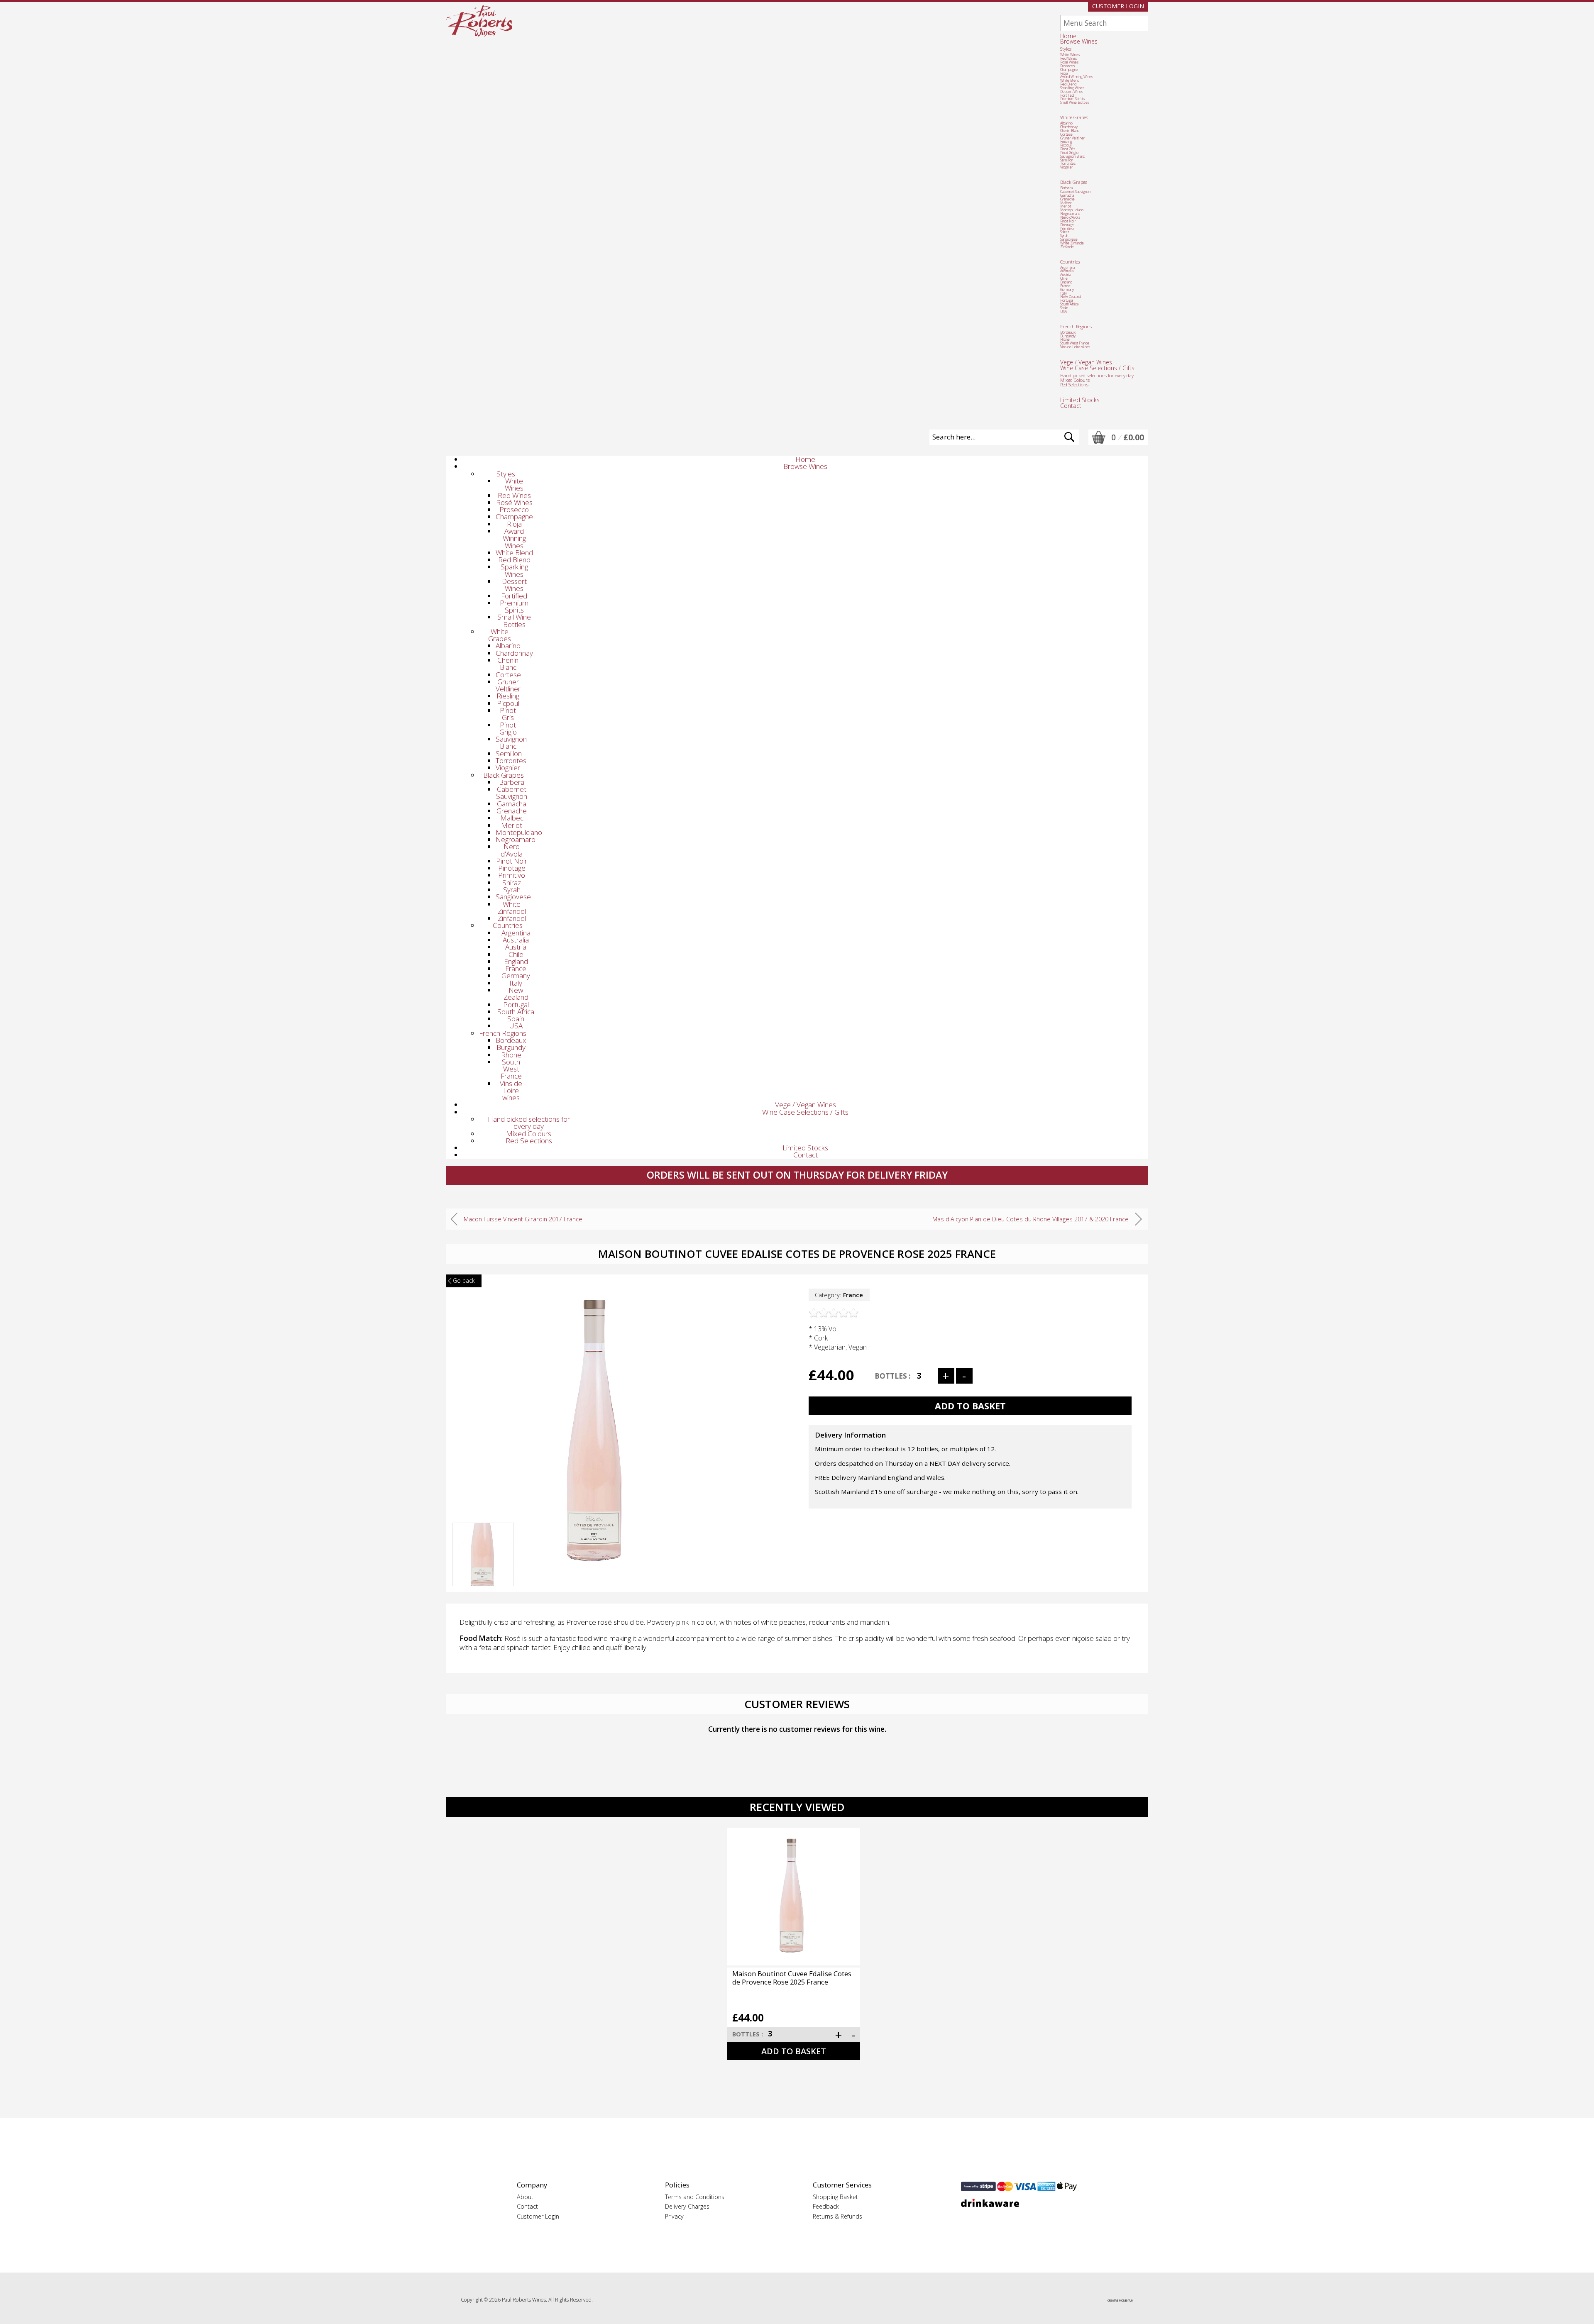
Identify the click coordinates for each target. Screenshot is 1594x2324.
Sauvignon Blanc (1072, 156)
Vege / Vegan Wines (1086, 362)
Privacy (674, 2216)
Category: (839, 1295)
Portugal (1067, 300)
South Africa (1069, 304)
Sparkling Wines (1072, 88)
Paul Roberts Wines (479, 21)
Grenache (1067, 199)
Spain (1064, 308)
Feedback (826, 2206)
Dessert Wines (1072, 92)
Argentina (1067, 268)
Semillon (1067, 160)
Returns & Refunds (837, 2216)
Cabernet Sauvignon (1075, 192)
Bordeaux (1068, 332)
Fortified (1067, 95)
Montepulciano (1072, 210)
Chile (1064, 278)
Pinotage (1067, 225)
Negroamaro (1070, 214)
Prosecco (1067, 66)
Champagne (1069, 70)
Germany (1067, 290)
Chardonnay (1069, 127)
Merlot (1066, 206)
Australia (1067, 271)
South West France (1075, 343)
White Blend (1070, 81)
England (1066, 282)
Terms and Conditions (695, 2197)
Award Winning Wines (1077, 77)
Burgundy (1068, 336)
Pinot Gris (1068, 149)
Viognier (1067, 167)
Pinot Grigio (1069, 153)
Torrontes (1068, 164)
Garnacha (1067, 195)
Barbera (1066, 188)
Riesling (1066, 142)
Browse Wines (1079, 41)
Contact (1071, 406)
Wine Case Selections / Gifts (1097, 368)
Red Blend (1068, 84)
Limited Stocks (1080, 400)
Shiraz (1065, 232)
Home (1068, 36)
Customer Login (1118, 6)
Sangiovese (1069, 239)
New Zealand (1071, 297)
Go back (464, 1280)
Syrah (1064, 236)
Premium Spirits (1072, 99)
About (525, 2197)
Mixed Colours (1075, 380)
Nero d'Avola (1070, 217)
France (1065, 286)
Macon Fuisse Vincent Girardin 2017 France (523, 1219)
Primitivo (1067, 229)
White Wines (1070, 55)
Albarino (1066, 123)
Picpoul (1066, 145)
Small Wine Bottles (1075, 103)
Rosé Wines (1069, 62)
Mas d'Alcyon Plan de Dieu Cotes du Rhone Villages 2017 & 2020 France (1030, 1219)
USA (1063, 312)
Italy (1063, 293)
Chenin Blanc (1070, 131)
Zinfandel (1067, 247)
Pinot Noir (1068, 221)
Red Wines (1068, 59)
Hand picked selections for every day (1097, 375)
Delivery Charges (687, 2206)
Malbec (1066, 203)
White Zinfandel (1072, 243)
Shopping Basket (835, 2197)
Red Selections (1074, 384)
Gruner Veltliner (1072, 138)
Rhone (1065, 339)
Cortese (1066, 134)
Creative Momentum (1120, 2301)
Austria (1066, 275)
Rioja (1064, 73)
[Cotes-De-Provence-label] (483, 1583)
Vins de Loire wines (1075, 347)
